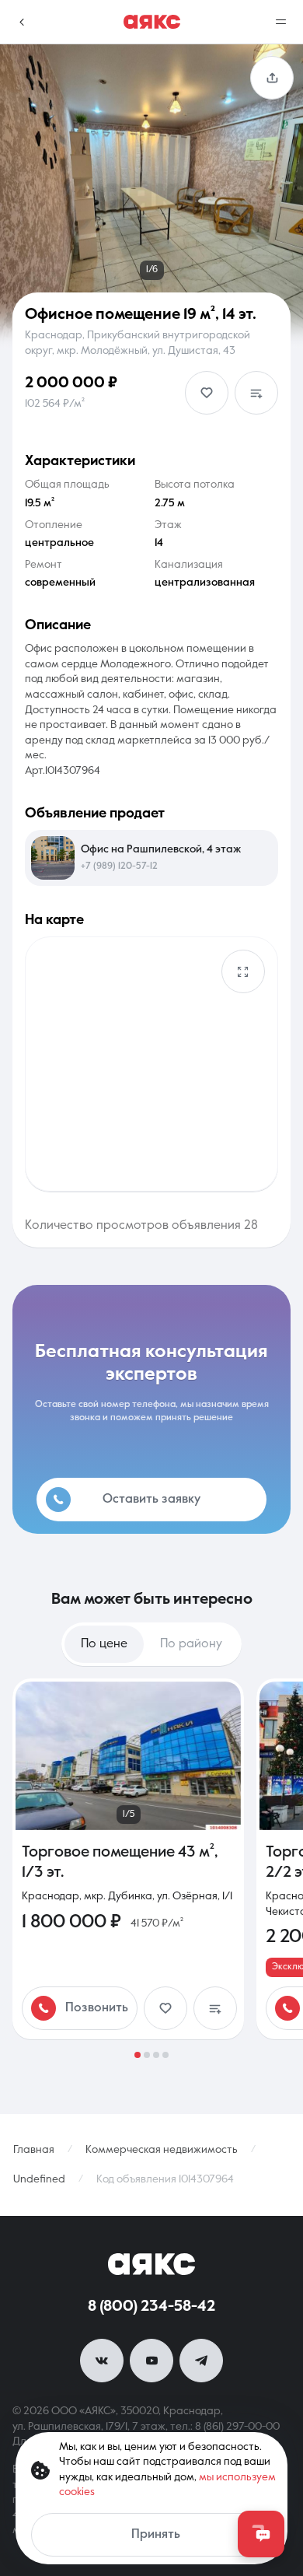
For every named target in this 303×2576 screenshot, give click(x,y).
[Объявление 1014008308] (128, 1859)
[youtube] (151, 2361)
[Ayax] (152, 22)
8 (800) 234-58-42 (151, 2307)
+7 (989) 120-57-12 (119, 866)
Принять (156, 2535)
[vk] (102, 2361)
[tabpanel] (151, 1868)
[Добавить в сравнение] (256, 393)
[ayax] (151, 2264)
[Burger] (281, 22)
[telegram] (201, 2361)
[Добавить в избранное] (207, 393)
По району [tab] (191, 1644)
